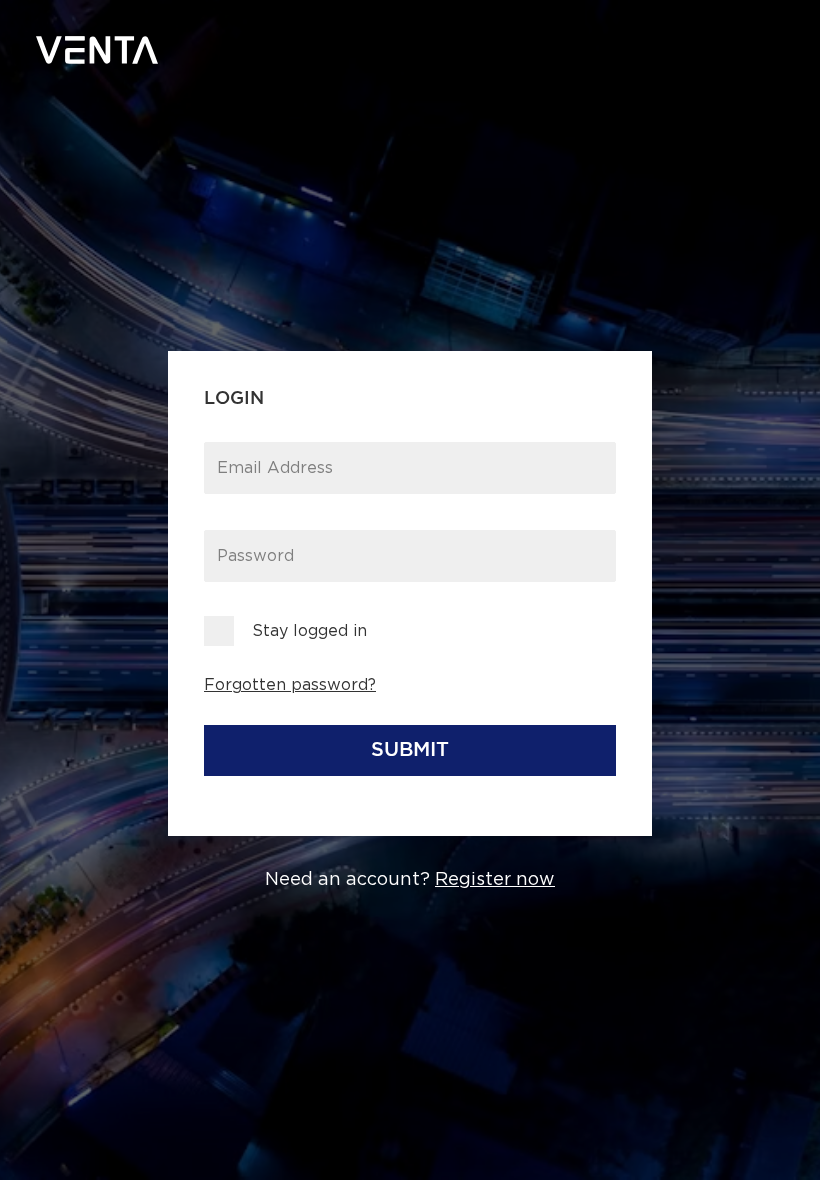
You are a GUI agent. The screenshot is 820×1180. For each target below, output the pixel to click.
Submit (410, 750)
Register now (495, 880)
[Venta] (97, 50)
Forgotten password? (290, 685)
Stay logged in (309, 631)
